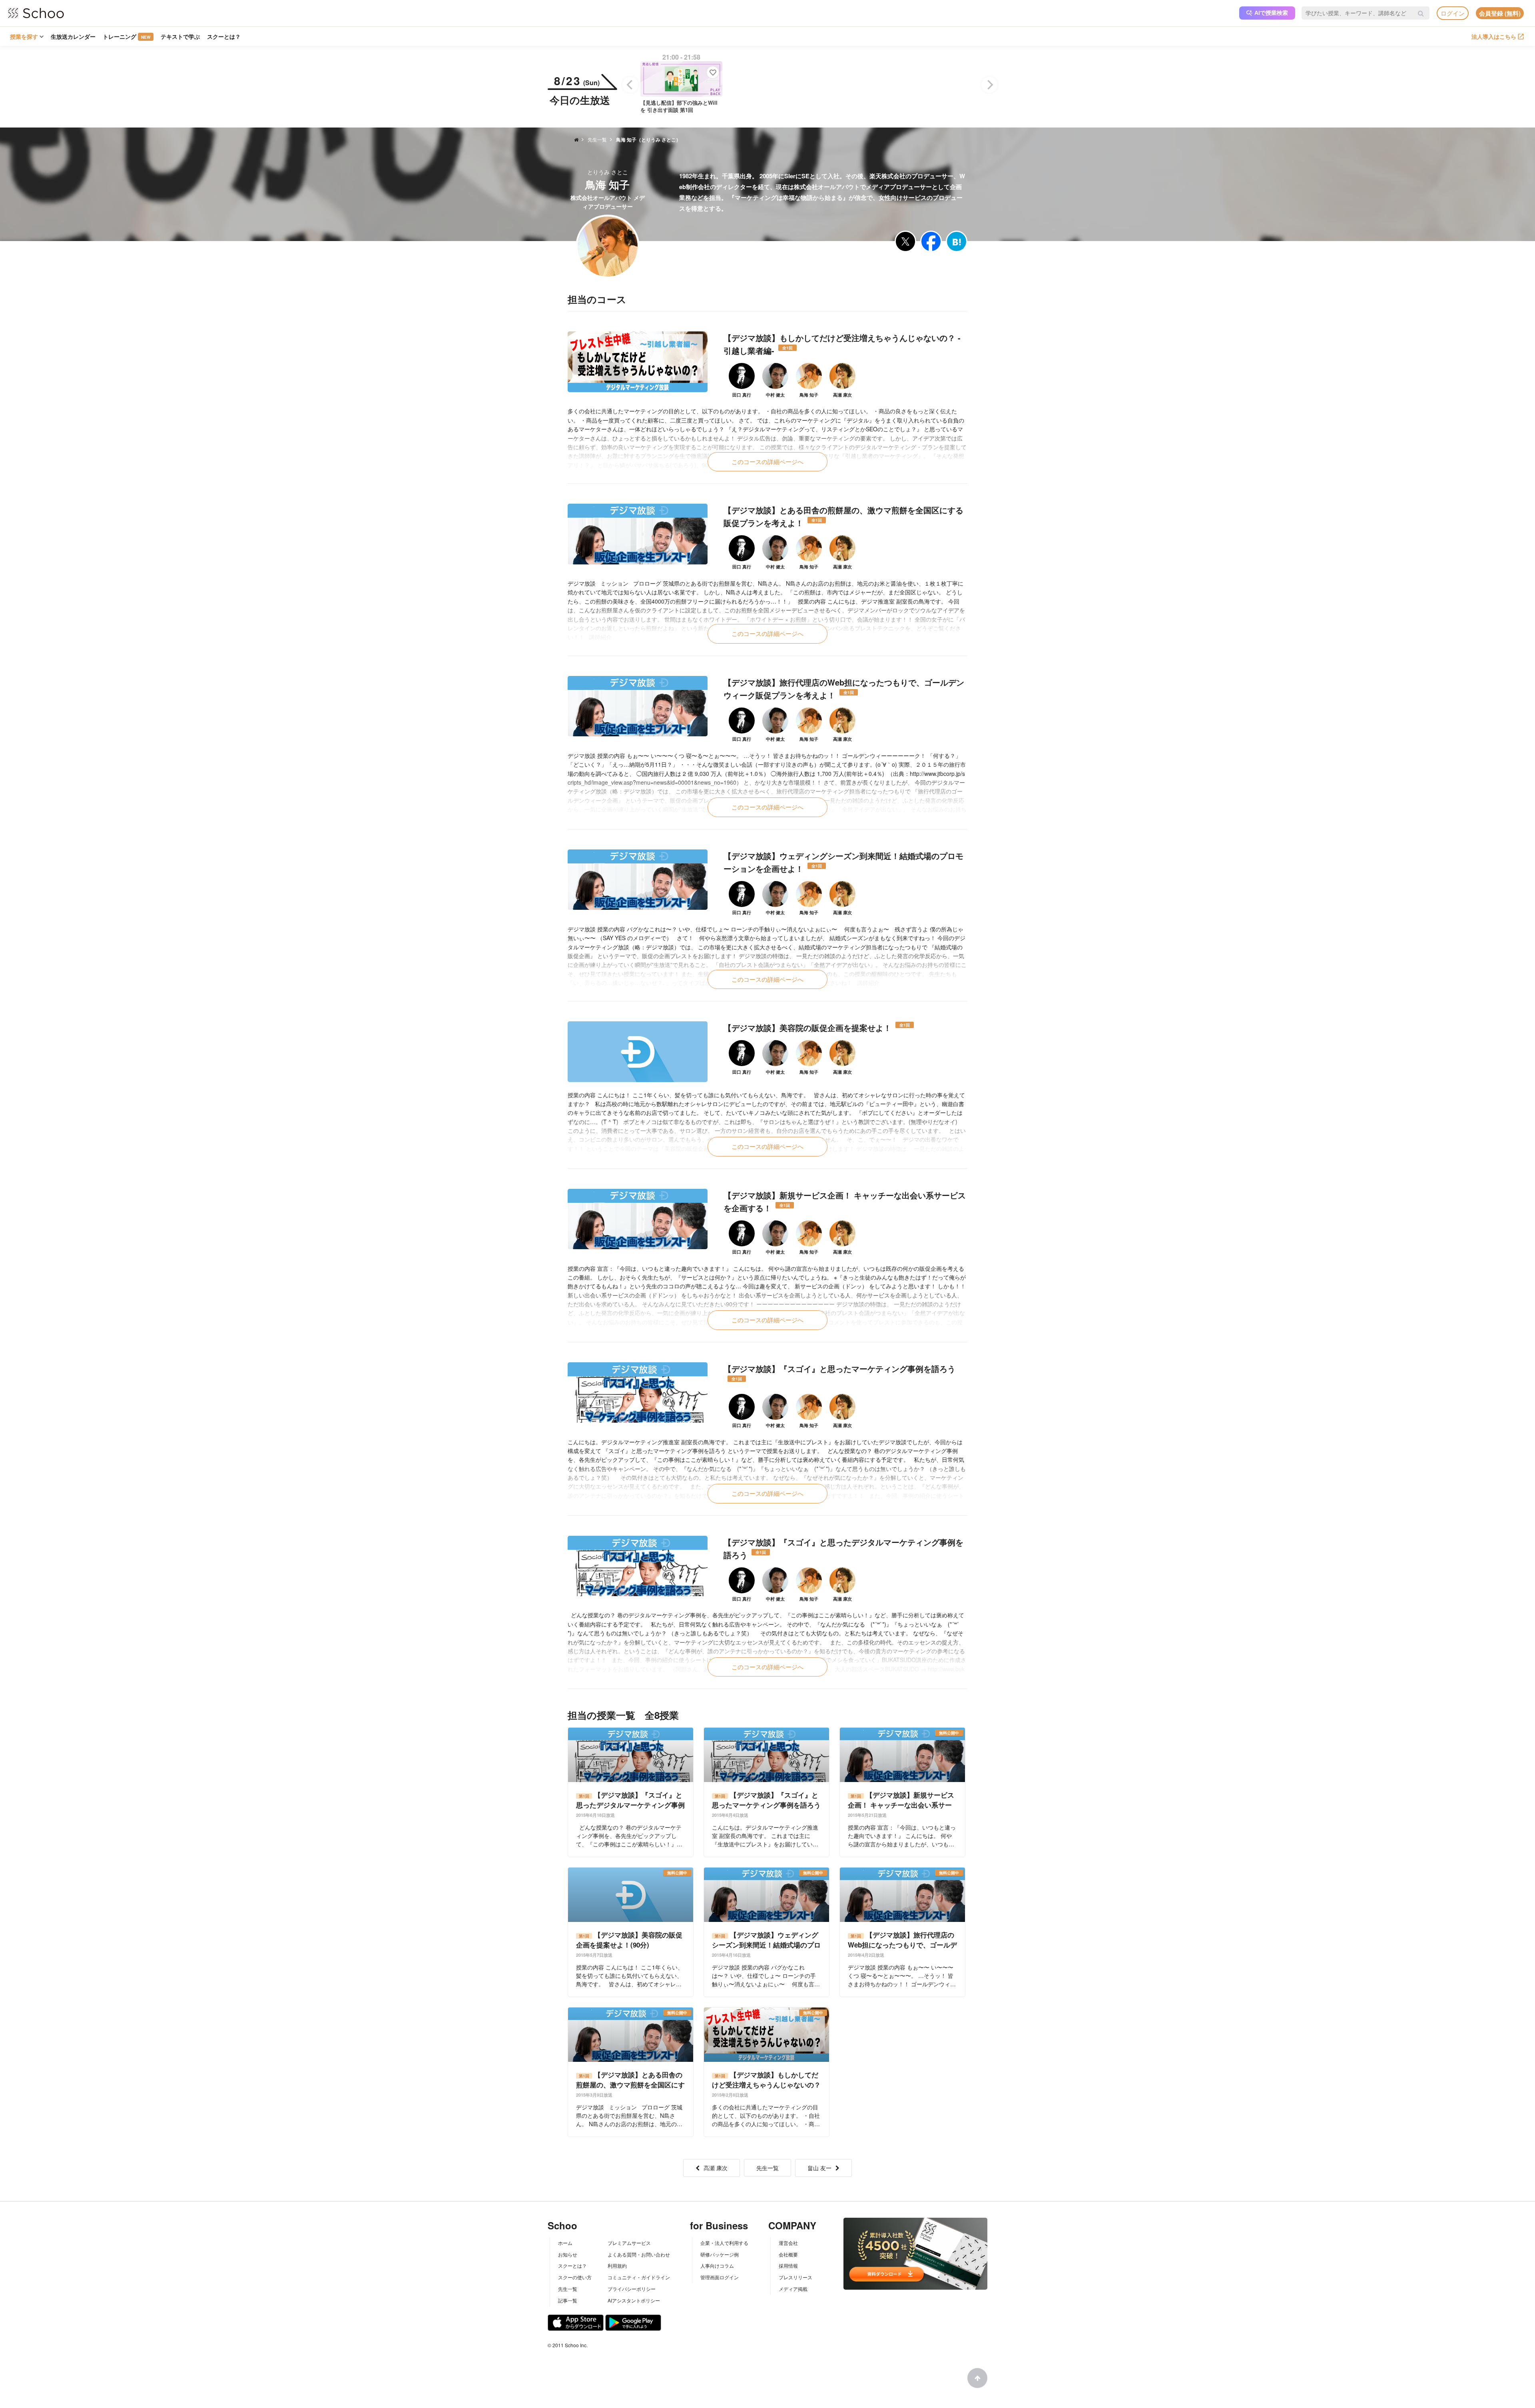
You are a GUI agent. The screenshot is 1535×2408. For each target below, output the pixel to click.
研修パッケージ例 (720, 2254)
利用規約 (617, 2265)
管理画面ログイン (720, 2277)
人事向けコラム (717, 2265)
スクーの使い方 (575, 2277)
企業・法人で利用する (724, 2243)
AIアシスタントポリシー (634, 2300)
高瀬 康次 (716, 2168)
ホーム (565, 2243)
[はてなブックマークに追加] (957, 241)
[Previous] (630, 85)
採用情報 (788, 2265)
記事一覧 (568, 2300)
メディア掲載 (793, 2289)
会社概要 (788, 2254)
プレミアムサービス (629, 2243)
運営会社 (788, 2243)
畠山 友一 (819, 2168)
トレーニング (127, 36)
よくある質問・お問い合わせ (639, 2254)
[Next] (989, 85)
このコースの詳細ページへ (767, 461)
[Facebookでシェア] (931, 241)
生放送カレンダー (73, 36)
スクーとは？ (224, 36)
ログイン (1453, 13)
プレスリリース (795, 2277)
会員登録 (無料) (1500, 13)
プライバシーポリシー (632, 2289)
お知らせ (568, 2254)
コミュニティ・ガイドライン (639, 2277)
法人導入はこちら (1494, 36)
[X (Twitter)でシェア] (905, 241)
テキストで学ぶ (180, 36)
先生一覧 (767, 2168)
